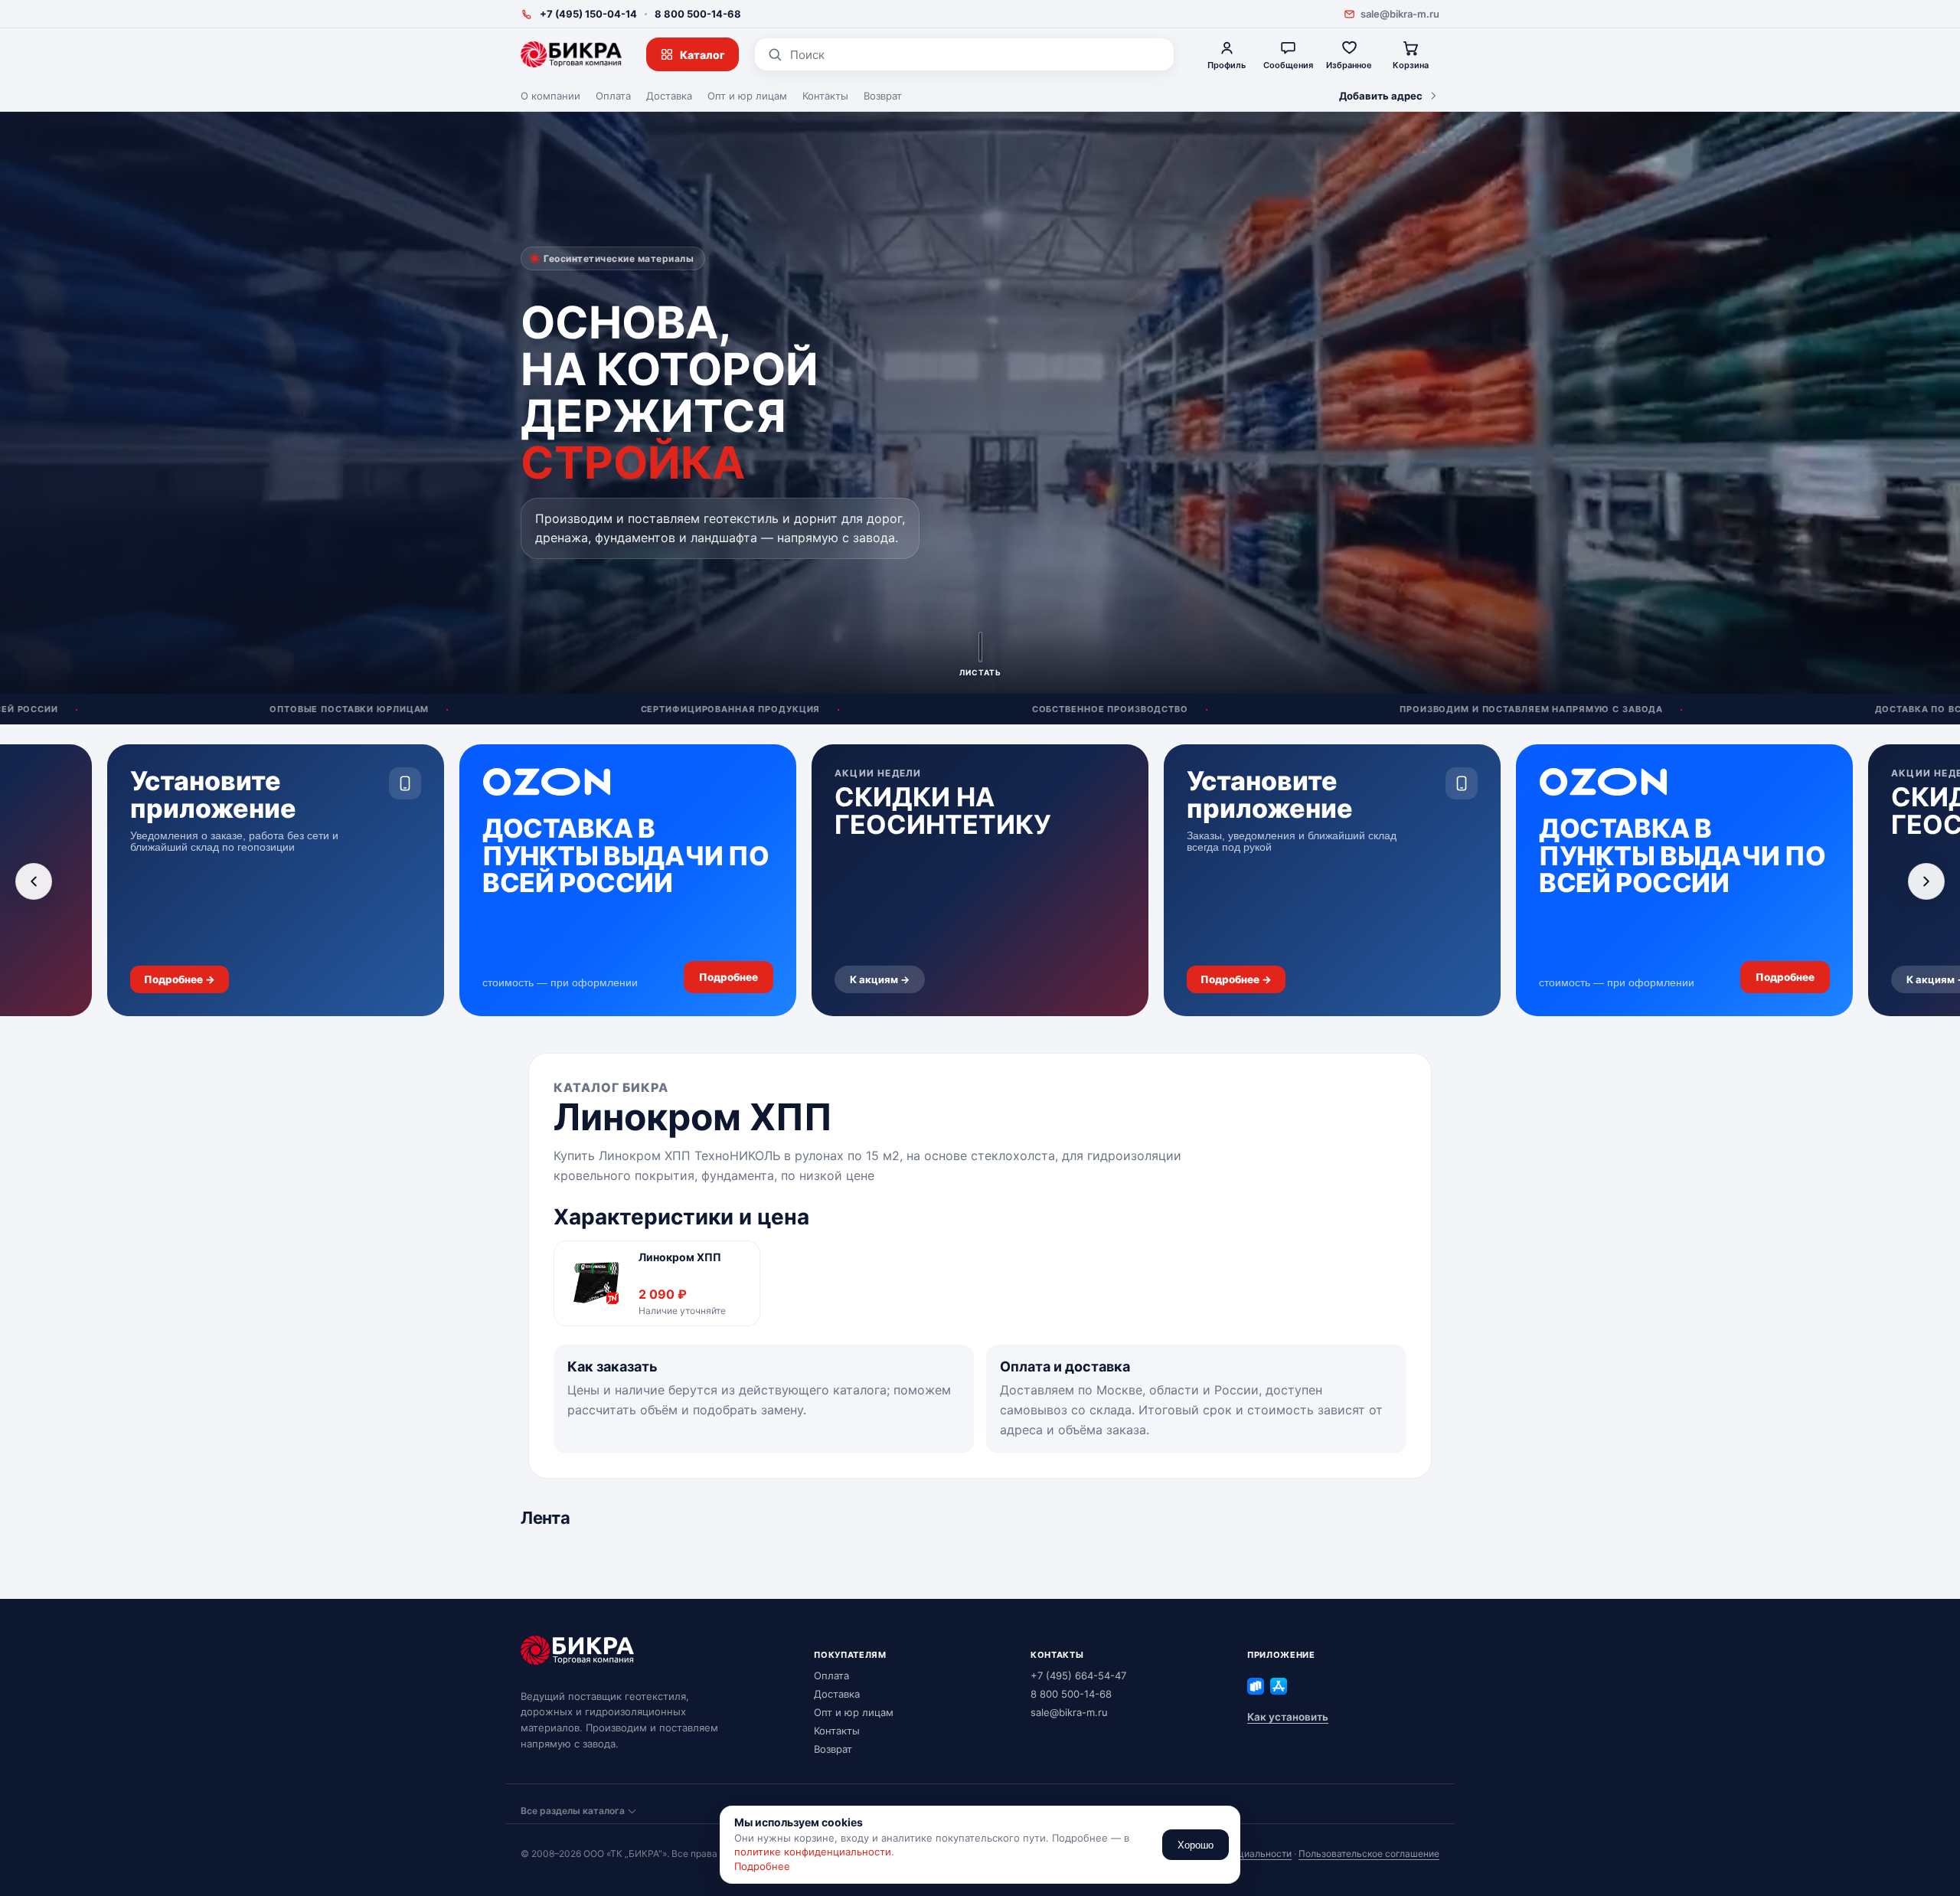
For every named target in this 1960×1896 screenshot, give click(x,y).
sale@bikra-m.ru (1400, 14)
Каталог (702, 55)
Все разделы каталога (573, 1811)
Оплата (613, 96)
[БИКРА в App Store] (1279, 1686)
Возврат (883, 96)
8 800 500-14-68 (698, 14)
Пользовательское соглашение (1369, 1854)
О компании (550, 96)
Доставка (669, 96)
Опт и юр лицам (747, 96)
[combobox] (976, 55)
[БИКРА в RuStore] (1256, 1686)
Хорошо (1196, 1845)
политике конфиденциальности (813, 1852)
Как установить (1288, 1717)
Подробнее (762, 1866)
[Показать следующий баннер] (1926, 881)
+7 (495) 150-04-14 (588, 14)
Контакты (825, 96)
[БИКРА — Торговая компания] (571, 54)
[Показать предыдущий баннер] (34, 881)
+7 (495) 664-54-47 (1078, 1675)
